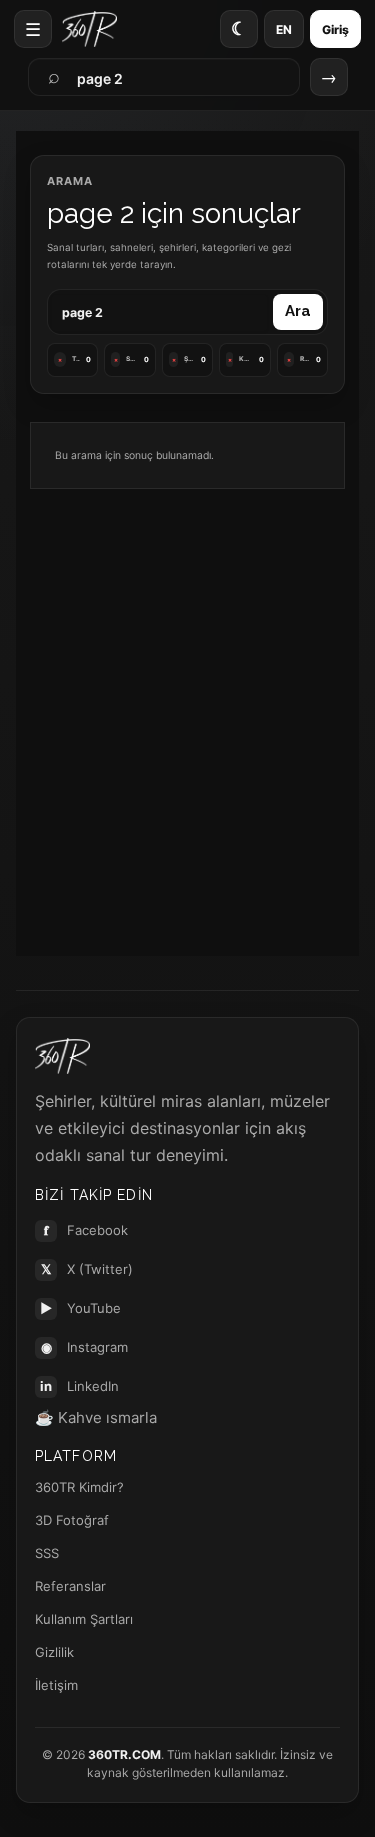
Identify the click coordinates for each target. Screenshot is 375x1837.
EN (284, 29)
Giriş (335, 29)
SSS (47, 1553)
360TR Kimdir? (79, 1487)
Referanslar (70, 1586)
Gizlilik (54, 1652)
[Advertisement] (187, 710)
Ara (298, 311)
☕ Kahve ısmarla (96, 1417)
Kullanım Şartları (84, 1619)
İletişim (56, 1685)
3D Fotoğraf (72, 1520)
